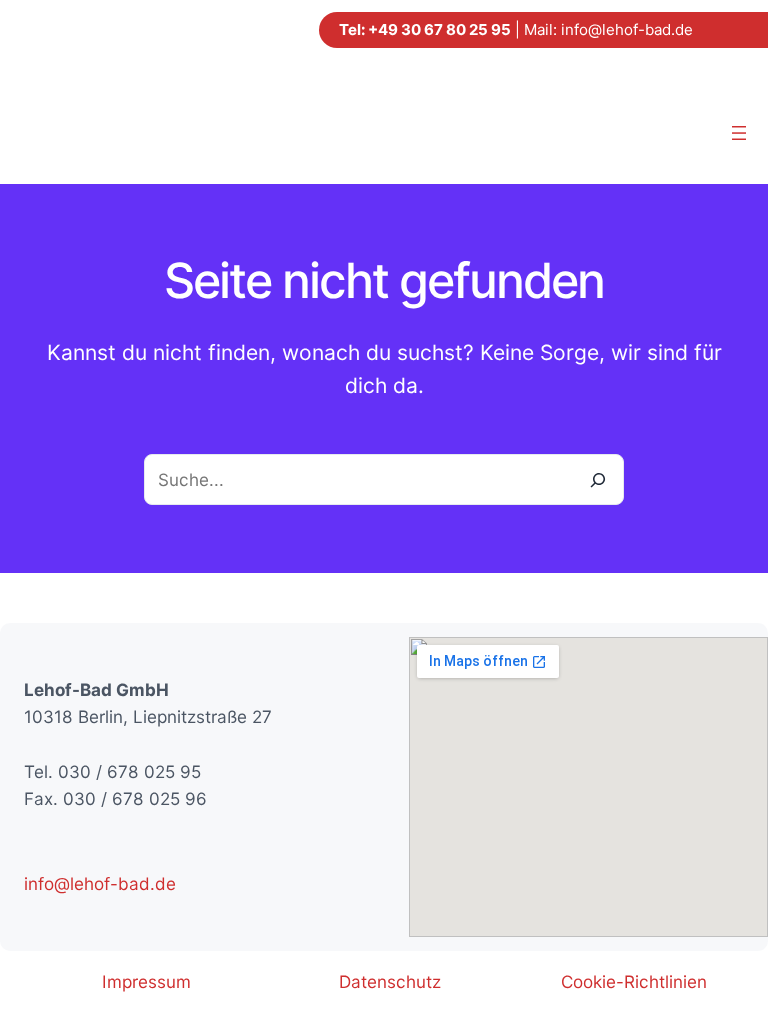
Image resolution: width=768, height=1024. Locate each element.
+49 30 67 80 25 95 (439, 29)
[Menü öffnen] (739, 133)
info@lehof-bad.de (627, 29)
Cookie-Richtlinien (634, 981)
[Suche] (598, 479)
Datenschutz (390, 981)
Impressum (146, 981)
